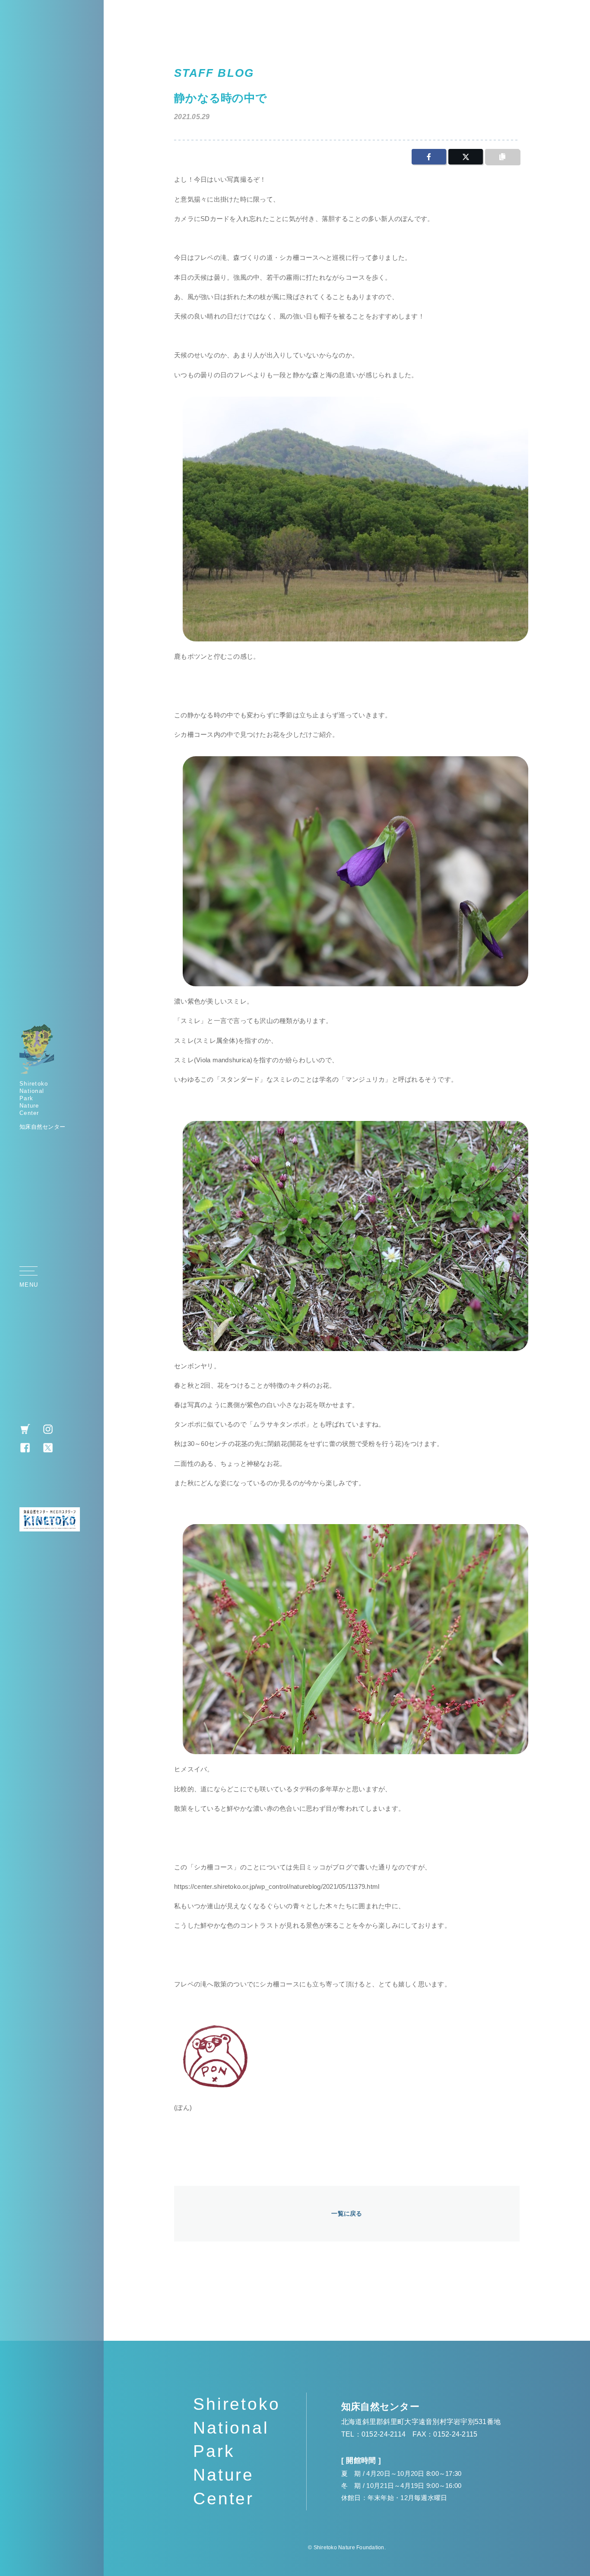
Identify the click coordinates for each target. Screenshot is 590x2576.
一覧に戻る (347, 2213)
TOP (571, 1290)
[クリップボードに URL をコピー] (502, 157)
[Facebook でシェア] (429, 157)
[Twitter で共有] (466, 157)
